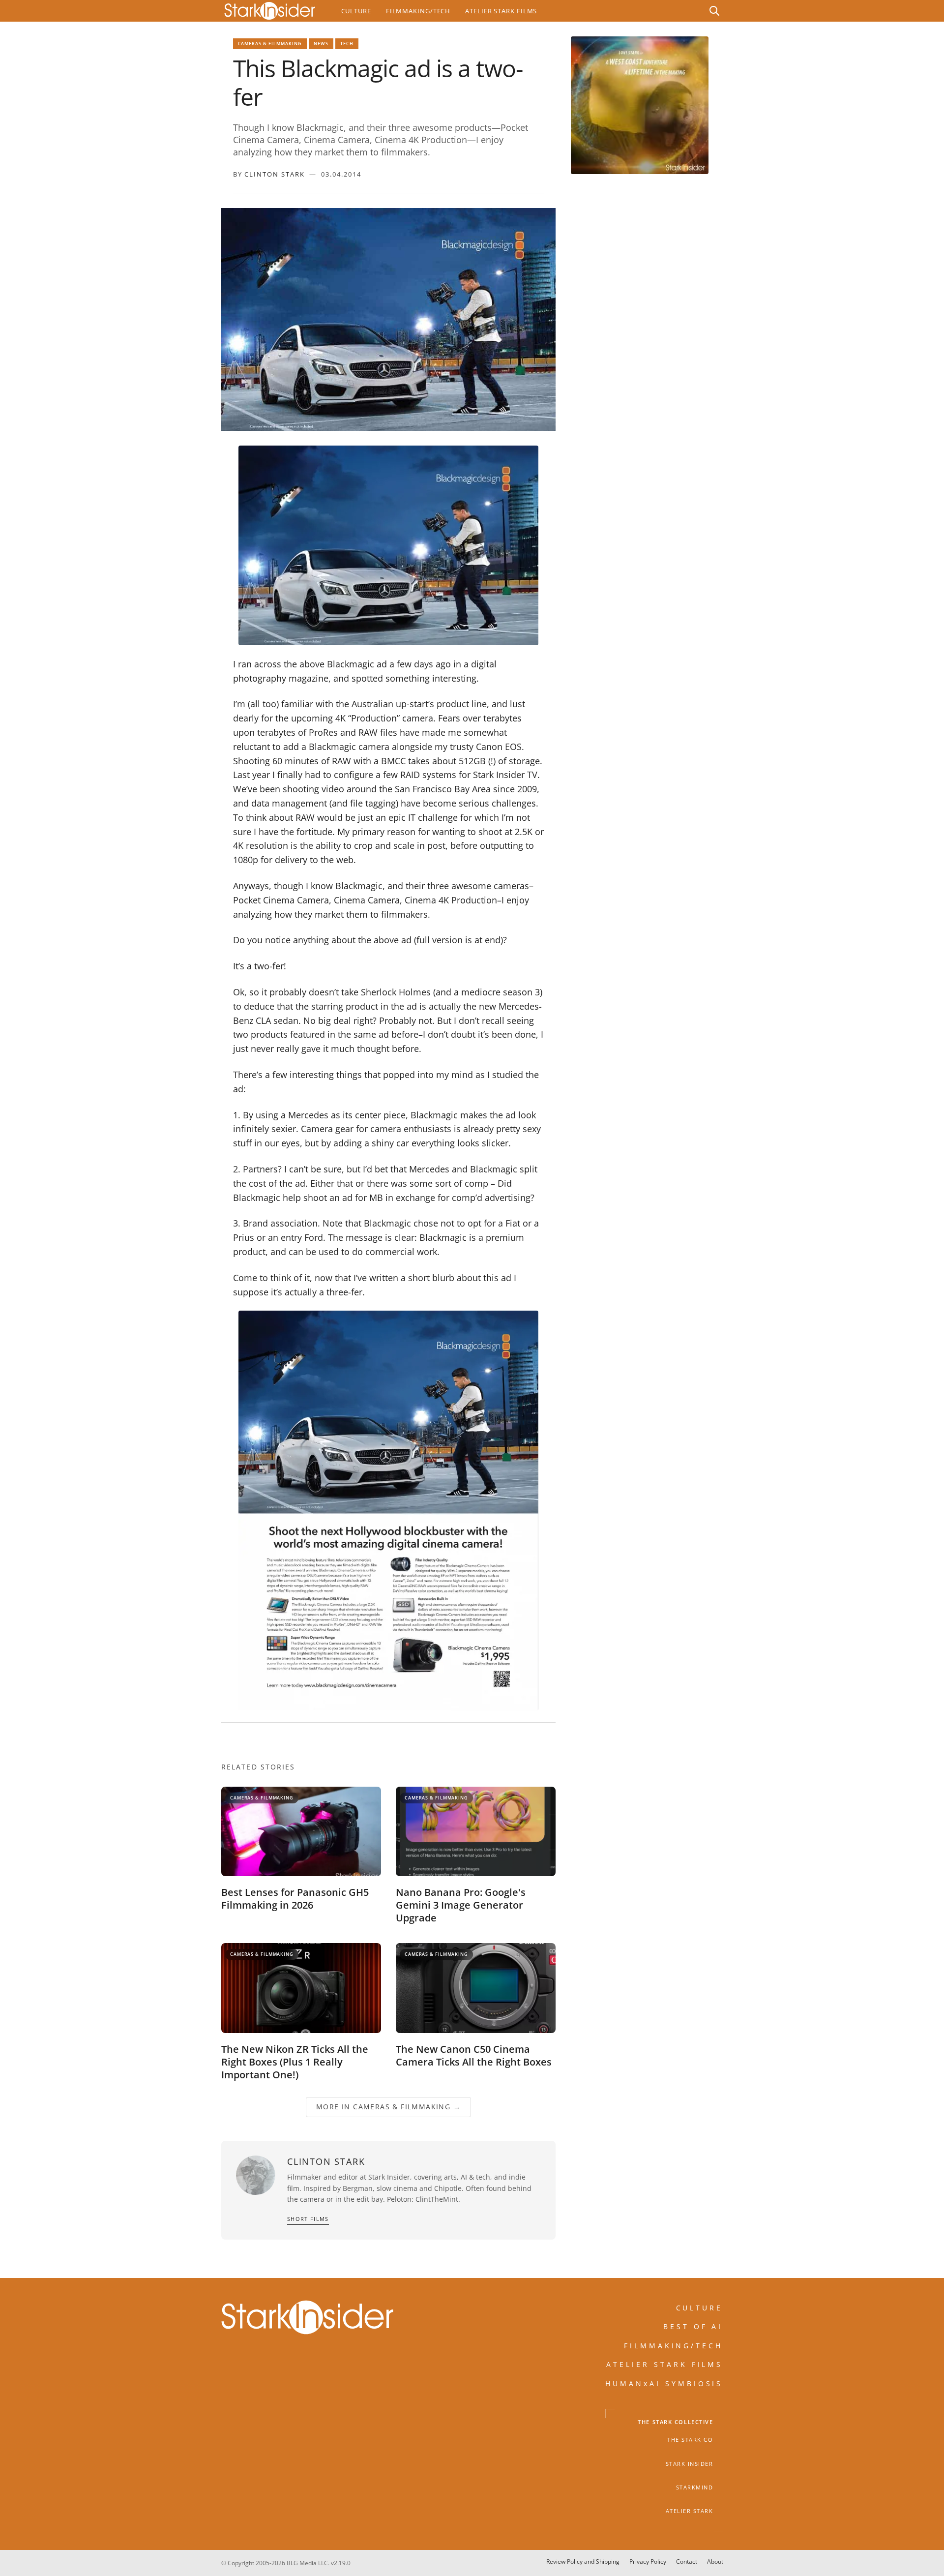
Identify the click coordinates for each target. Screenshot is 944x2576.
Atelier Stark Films (501, 11)
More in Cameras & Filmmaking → (388, 2107)
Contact (687, 2561)
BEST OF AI (693, 2326)
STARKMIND (695, 2487)
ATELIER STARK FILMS (665, 2364)
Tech (347, 44)
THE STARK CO (690, 2440)
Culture (356, 11)
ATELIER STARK (690, 2511)
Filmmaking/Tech (418, 11)
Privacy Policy (648, 2561)
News (321, 44)
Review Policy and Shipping (583, 2561)
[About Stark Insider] (640, 105)
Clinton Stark (275, 174)
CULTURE (700, 2308)
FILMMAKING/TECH (674, 2346)
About (715, 2561)
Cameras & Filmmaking (270, 44)
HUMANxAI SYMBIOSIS (664, 2383)
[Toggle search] (714, 11)
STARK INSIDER (690, 2464)
